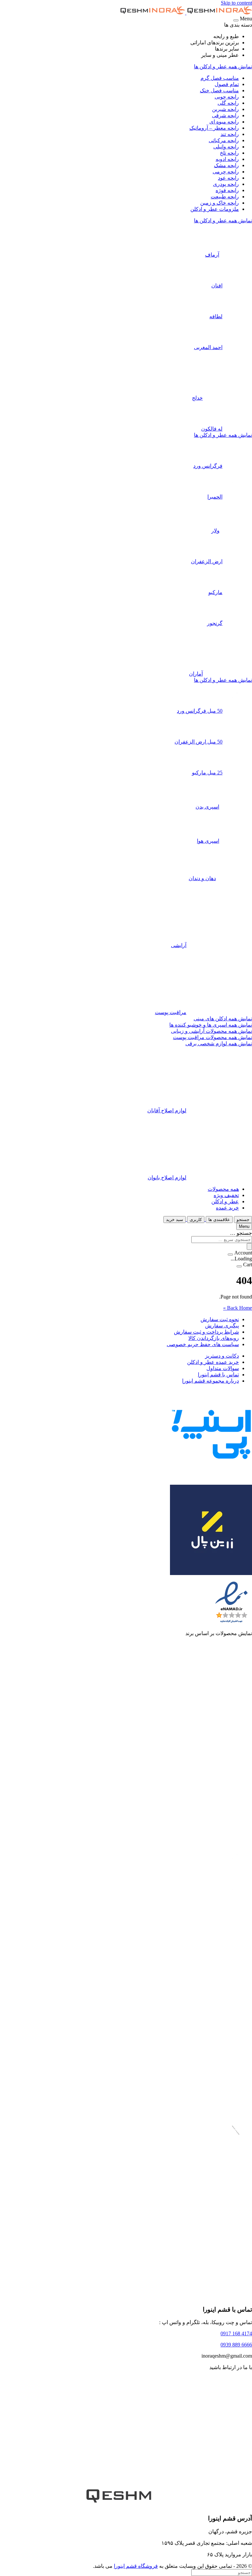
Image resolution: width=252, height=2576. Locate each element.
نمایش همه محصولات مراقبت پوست (212, 1037)
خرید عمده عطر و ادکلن (213, 1362)
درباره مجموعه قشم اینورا (210, 1381)
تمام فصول (227, 84)
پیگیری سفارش (222, 1326)
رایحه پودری (226, 184)
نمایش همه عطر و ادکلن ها (223, 67)
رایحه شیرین (225, 109)
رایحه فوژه (227, 190)
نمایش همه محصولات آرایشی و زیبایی (211, 1031)
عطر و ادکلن (225, 1201)
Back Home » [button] (238, 1308)
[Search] (249, 1246)
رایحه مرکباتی (224, 140)
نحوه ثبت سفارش (220, 1319)
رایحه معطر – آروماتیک (214, 128)
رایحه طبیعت (225, 197)
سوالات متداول (223, 1368)
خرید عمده (227, 1208)
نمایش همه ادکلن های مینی (223, 1019)
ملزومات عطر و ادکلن (215, 209)
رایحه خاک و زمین (220, 203)
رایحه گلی (228, 103)
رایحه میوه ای (224, 122)
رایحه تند (230, 134)
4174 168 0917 (236, 2333)
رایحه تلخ (229, 153)
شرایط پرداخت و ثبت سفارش (206, 1332)
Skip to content (236, 3)
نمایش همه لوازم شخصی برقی (219, 1044)
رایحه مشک (226, 165)
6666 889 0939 (236, 2345)
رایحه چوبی (227, 97)
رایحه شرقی (225, 115)
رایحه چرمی (226, 172)
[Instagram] (203, 2472)
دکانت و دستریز (222, 1356)
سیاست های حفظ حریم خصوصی (203, 1344)
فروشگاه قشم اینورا (136, 2566)
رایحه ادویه (227, 159)
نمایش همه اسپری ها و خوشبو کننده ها (211, 1025)
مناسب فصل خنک (219, 90)
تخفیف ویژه (226, 1195)
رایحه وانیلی (226, 147)
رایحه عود (228, 178)
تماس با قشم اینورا (218, 1375)
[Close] (236, 20)
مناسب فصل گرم (220, 78)
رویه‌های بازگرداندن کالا (214, 1338)
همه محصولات (223, 1189)
